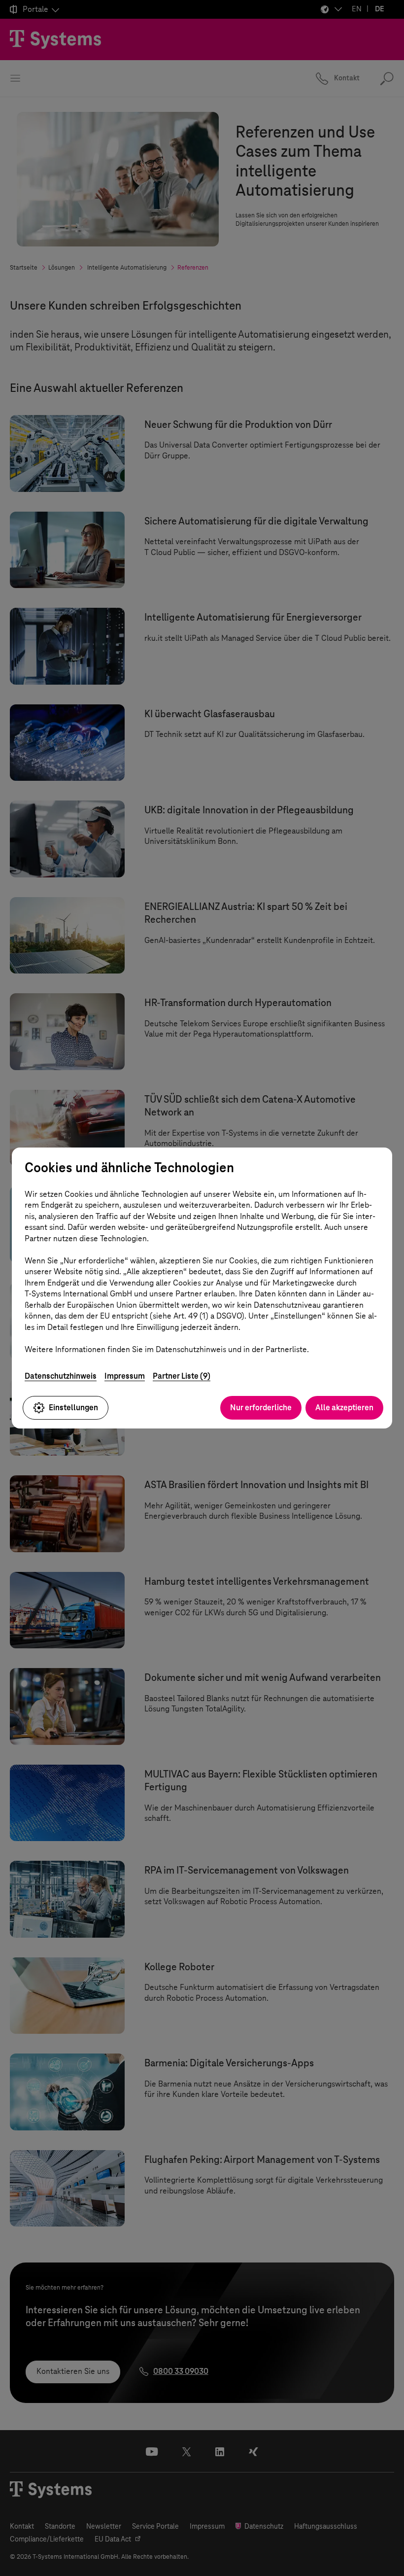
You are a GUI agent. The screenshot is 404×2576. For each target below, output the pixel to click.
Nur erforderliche (261, 1408)
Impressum (125, 1376)
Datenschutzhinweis (61, 1376)
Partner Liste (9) (182, 1376)
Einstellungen (73, 1408)
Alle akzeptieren (344, 1408)
